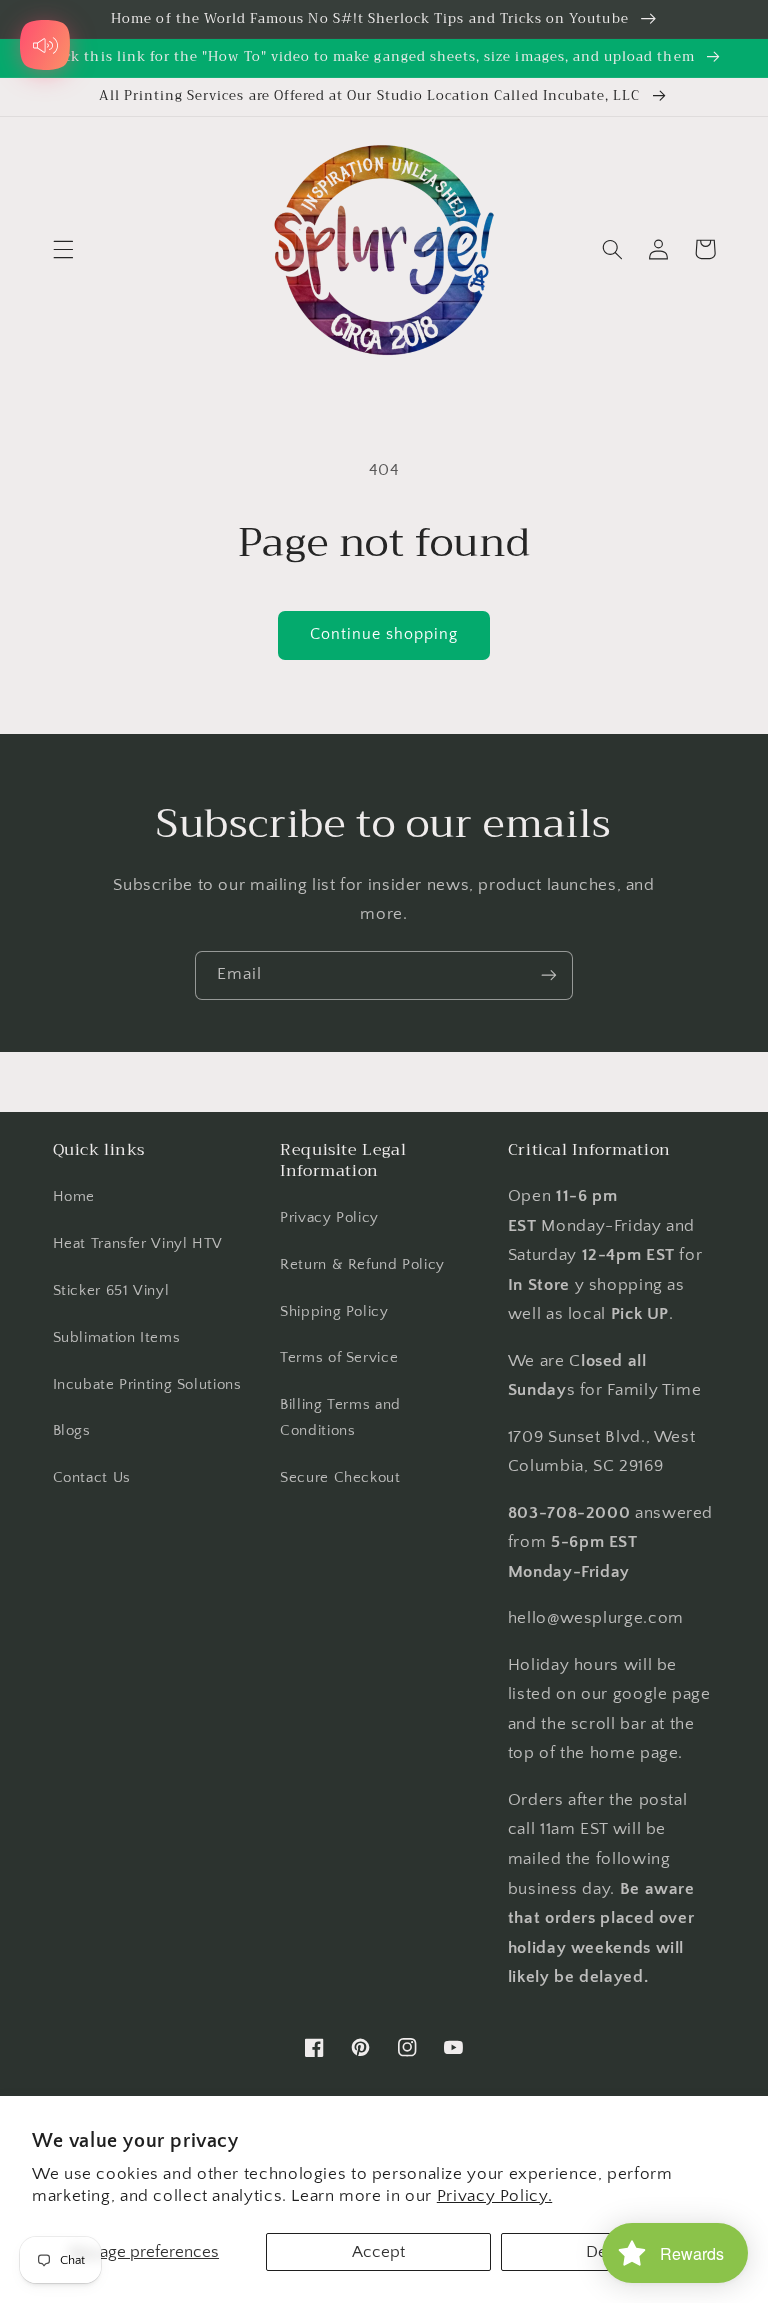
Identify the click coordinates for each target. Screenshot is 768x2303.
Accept (378, 2252)
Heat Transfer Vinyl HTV (138, 1244)
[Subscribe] (549, 975)
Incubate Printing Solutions (147, 1385)
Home (74, 1197)
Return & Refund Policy (362, 1265)
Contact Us (92, 1478)
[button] (63, 249)
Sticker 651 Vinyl (111, 1291)
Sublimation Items (117, 1338)
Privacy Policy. (494, 2196)
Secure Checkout (340, 1478)
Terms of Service (339, 1358)
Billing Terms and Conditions (340, 1418)
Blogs (72, 1431)
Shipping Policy (334, 1312)
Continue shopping (384, 634)
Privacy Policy (329, 1218)
